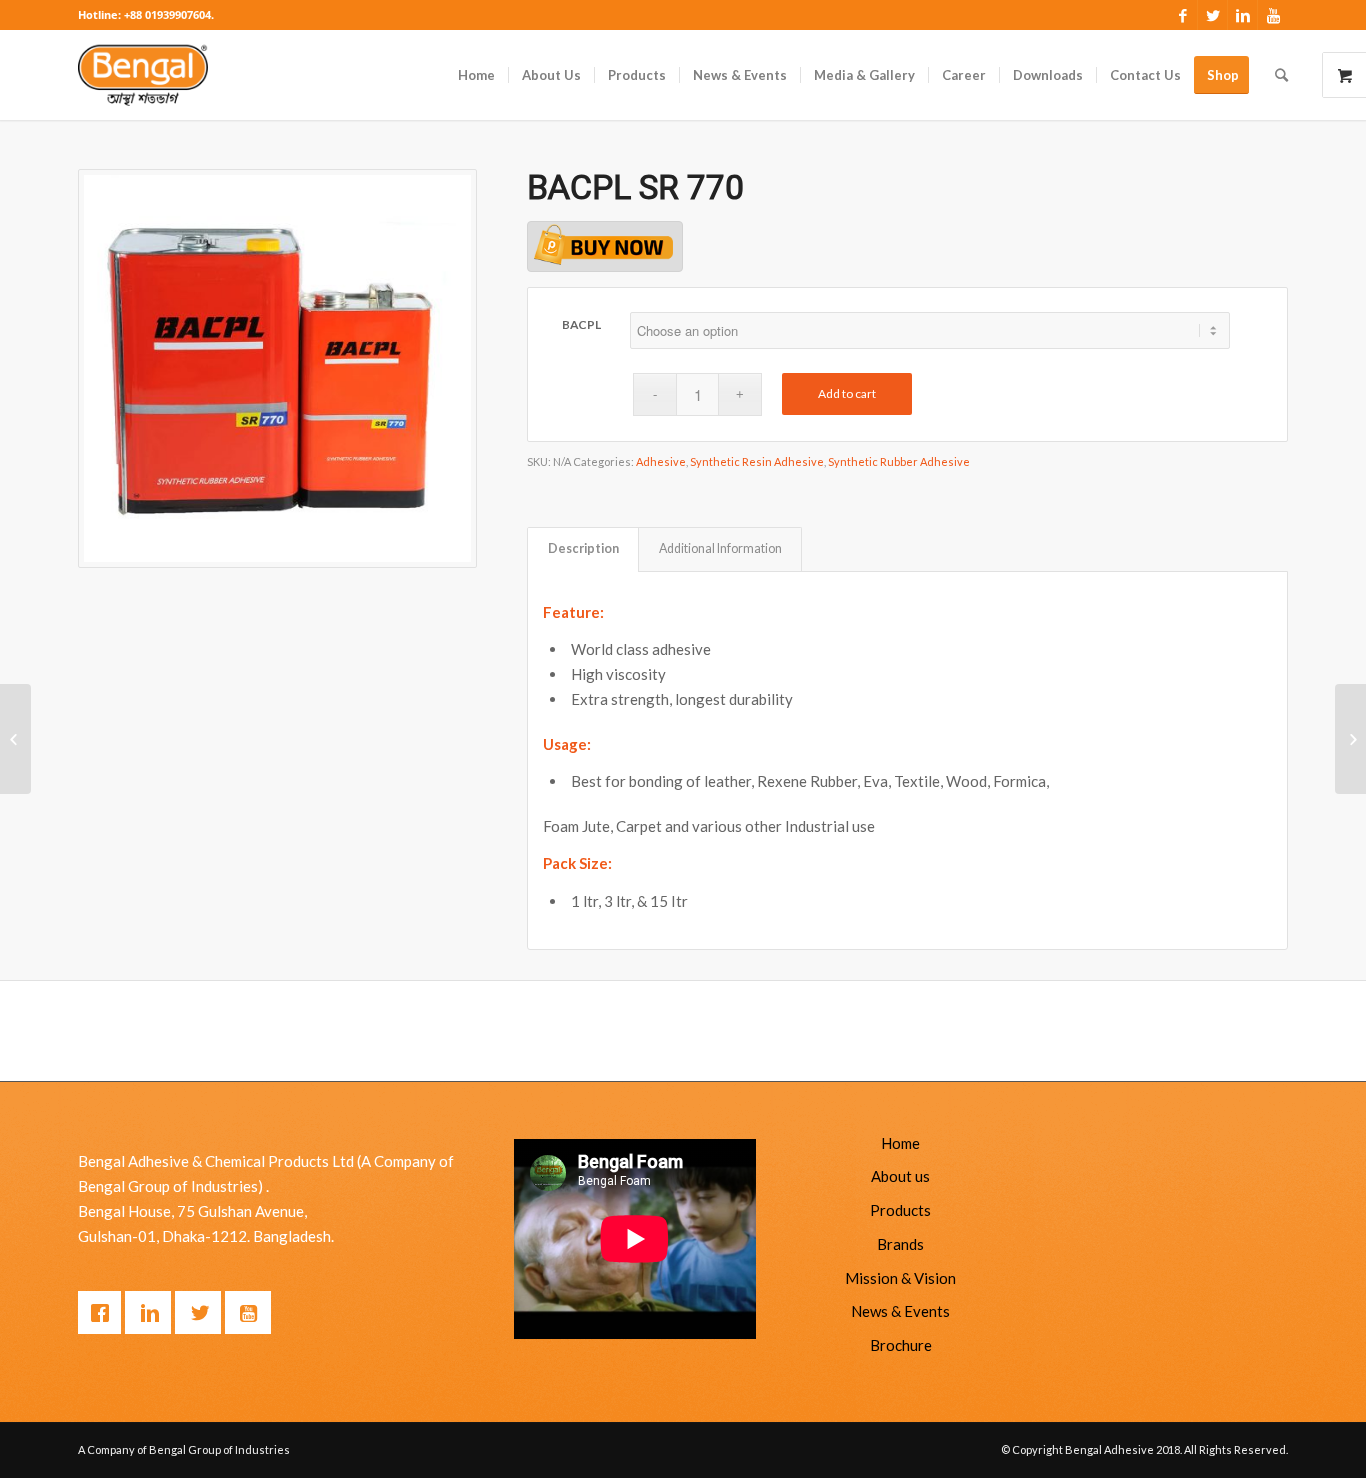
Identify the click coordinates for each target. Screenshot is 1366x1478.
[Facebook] (1182, 15)
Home (900, 1143)
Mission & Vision (900, 1278)
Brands (900, 1244)
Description (583, 548)
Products (900, 1210)
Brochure (901, 1345)
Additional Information (720, 548)
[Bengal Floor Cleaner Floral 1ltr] (1350, 739)
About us (900, 1176)
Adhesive (661, 461)
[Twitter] (1212, 15)
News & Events (900, 1311)
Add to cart (847, 393)
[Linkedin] (1242, 15)
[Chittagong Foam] (15, 739)
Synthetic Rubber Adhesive (899, 461)
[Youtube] (1273, 15)
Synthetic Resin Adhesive (757, 461)
